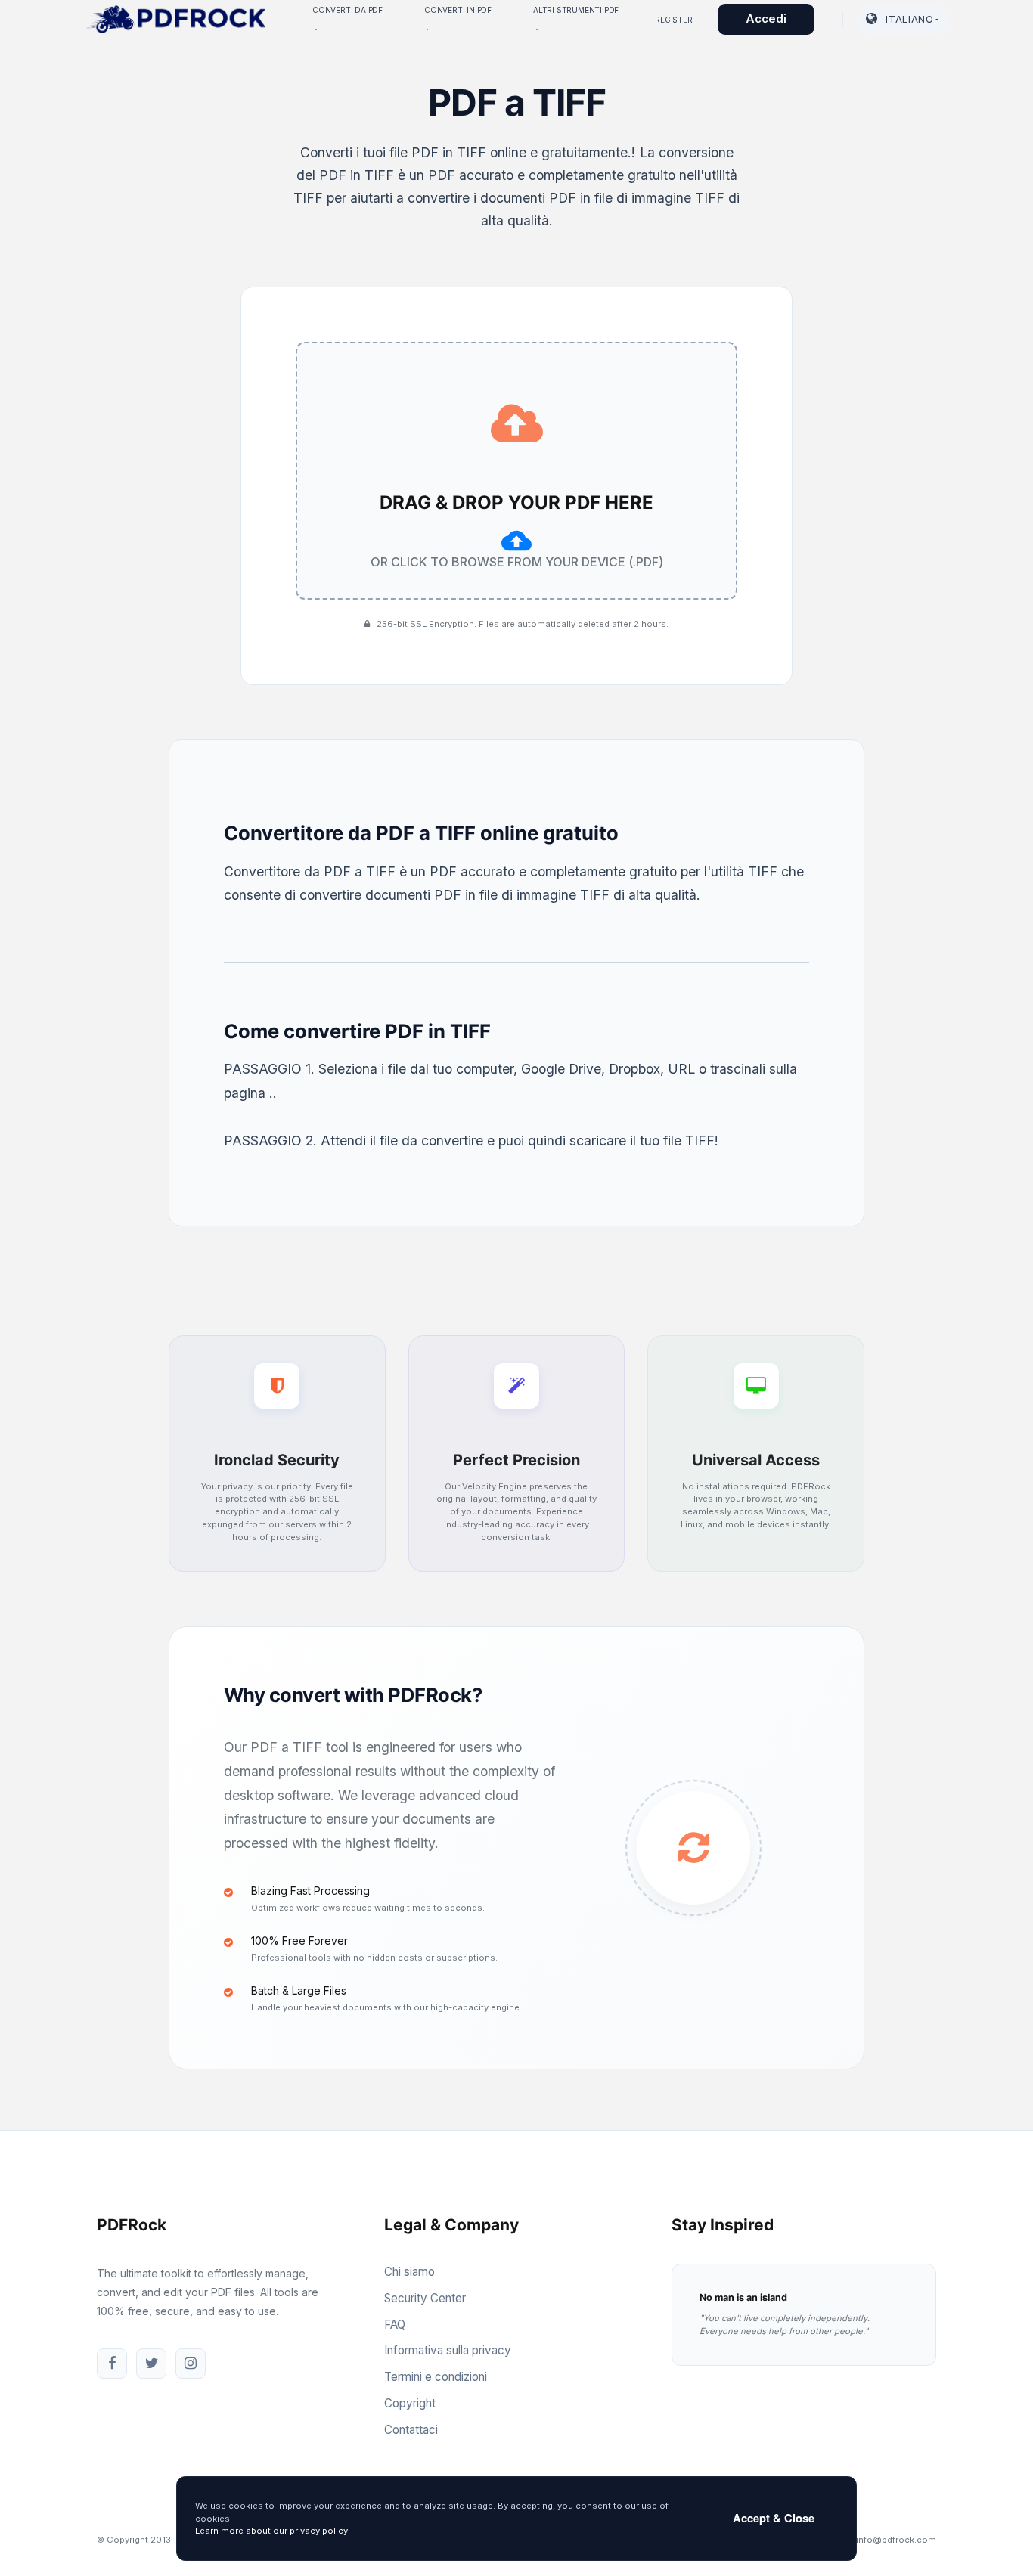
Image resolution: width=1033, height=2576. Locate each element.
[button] (902, 20)
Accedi (766, 19)
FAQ (395, 2325)
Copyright (410, 2403)
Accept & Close (774, 2518)
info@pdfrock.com (896, 2540)
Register (673, 20)
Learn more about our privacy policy (271, 2531)
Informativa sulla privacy (448, 2350)
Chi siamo (409, 2272)
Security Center (425, 2298)
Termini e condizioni (436, 2377)
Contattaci (411, 2430)
